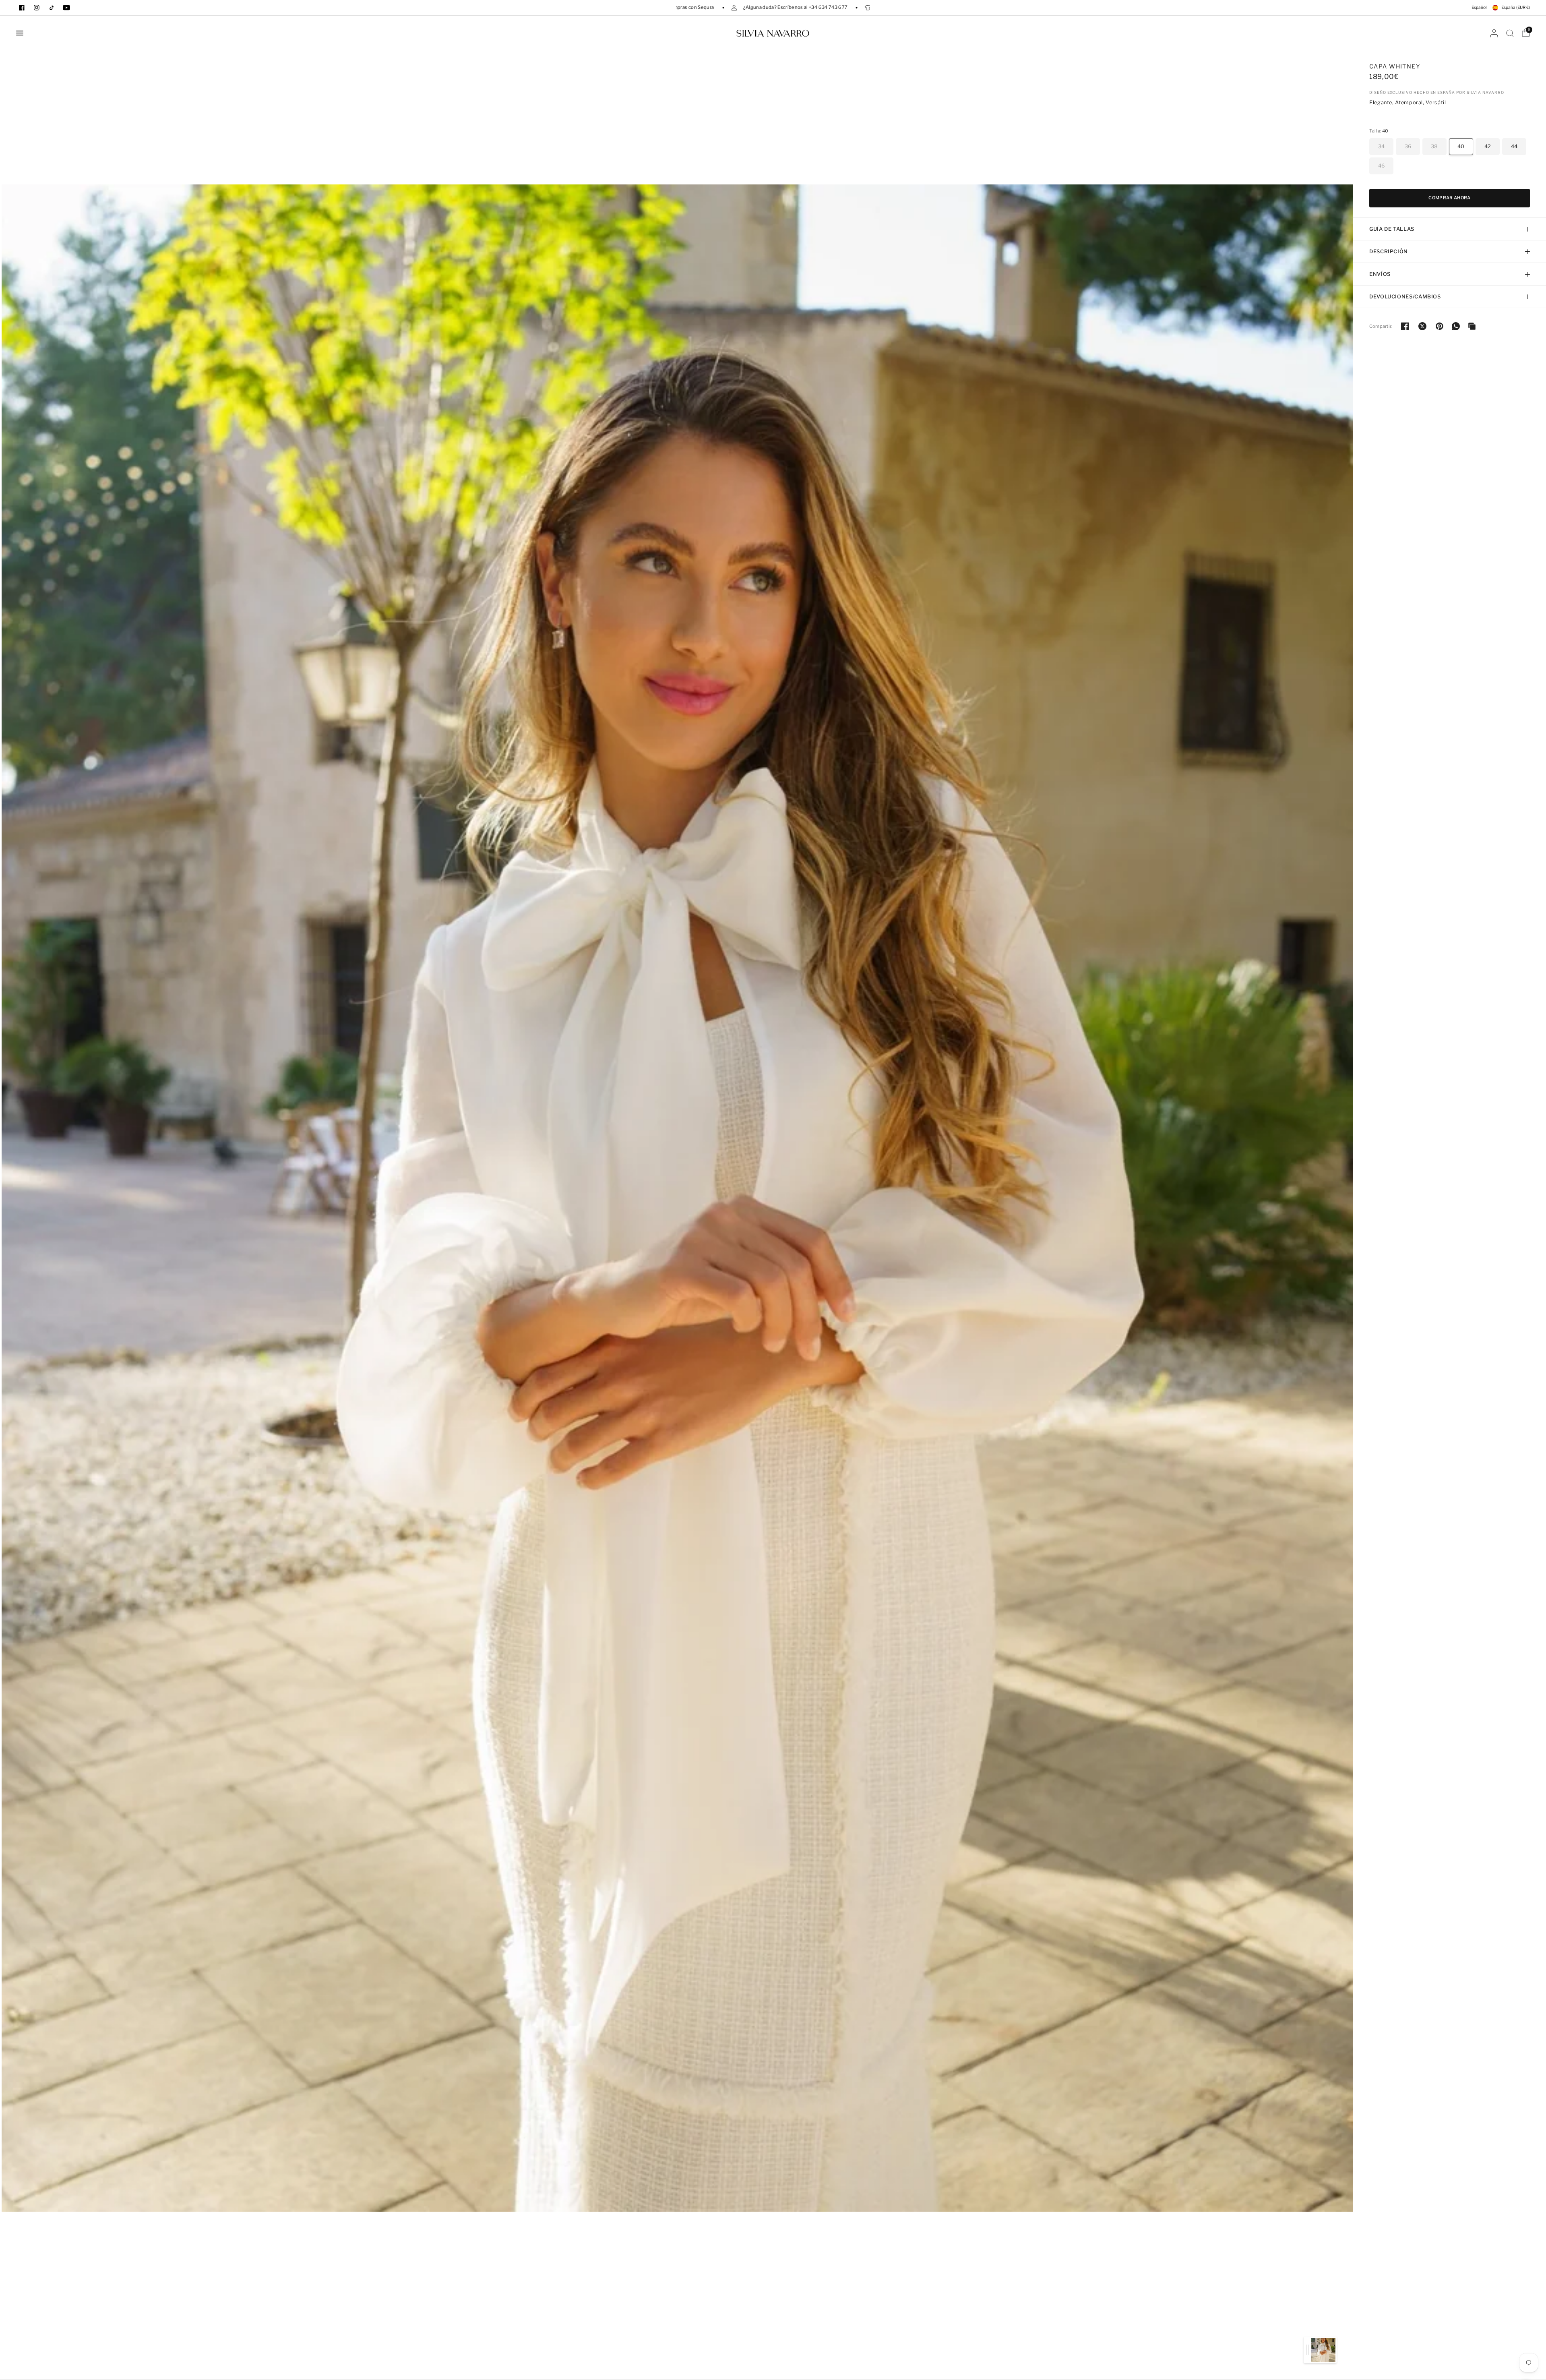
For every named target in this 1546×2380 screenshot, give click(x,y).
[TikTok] (52, 8)
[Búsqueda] (1510, 33)
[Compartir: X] (1422, 326)
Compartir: (1381, 326)
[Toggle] (1307, 2350)
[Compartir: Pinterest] (1440, 326)
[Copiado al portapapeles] (1472, 326)
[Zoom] (677, 1197)
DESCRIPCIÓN (1389, 251)
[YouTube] (66, 8)
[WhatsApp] (1456, 326)
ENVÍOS (1380, 274)
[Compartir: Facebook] (1405, 326)
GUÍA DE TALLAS (1392, 229)
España (1516, 7)
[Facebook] (22, 8)
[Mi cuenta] (1494, 33)
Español (1479, 7)
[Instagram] (37, 8)
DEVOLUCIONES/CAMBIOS (1405, 297)
